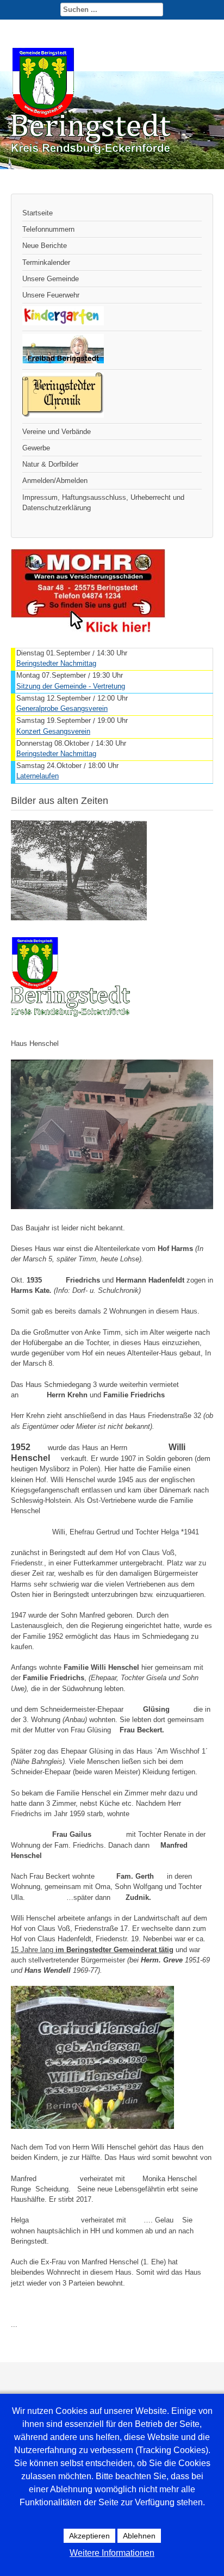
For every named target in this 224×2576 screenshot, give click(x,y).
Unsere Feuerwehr (51, 295)
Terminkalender (46, 262)
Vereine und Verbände (57, 432)
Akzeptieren (89, 2536)
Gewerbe (36, 448)
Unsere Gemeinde (51, 279)
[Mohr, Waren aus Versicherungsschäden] (88, 630)
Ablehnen (139, 2536)
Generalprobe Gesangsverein (62, 708)
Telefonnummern (48, 229)
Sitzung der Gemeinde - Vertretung (71, 686)
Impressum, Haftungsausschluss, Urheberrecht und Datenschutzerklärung (103, 503)
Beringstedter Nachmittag (56, 663)
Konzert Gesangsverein (53, 731)
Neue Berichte (45, 246)
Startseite (38, 213)
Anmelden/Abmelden (55, 481)
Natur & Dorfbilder (50, 464)
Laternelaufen (38, 776)
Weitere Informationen (112, 2553)
